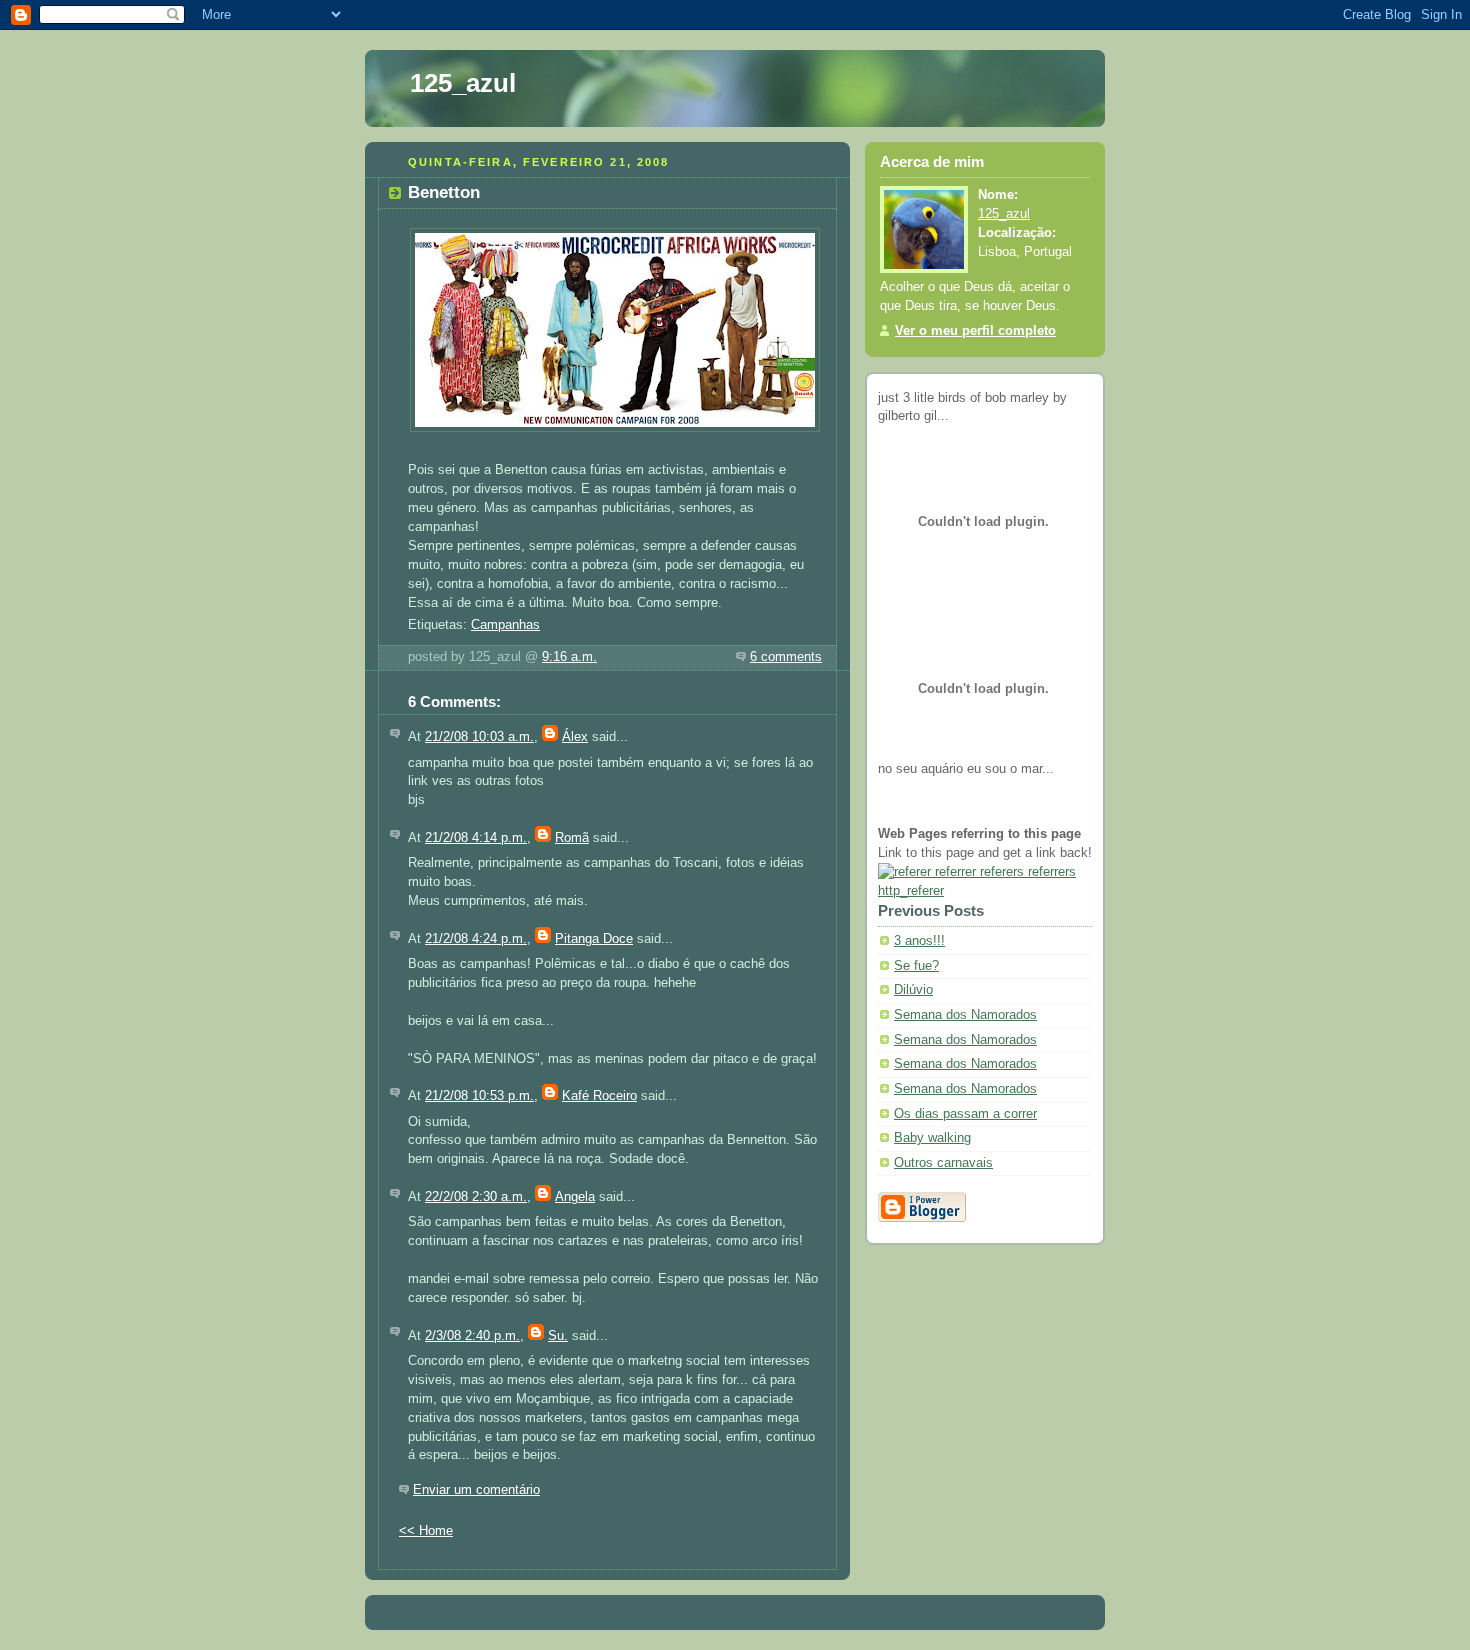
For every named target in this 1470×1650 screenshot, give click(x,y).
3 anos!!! (919, 941)
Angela (575, 1197)
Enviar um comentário (476, 1490)
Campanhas (505, 625)
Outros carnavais (943, 1163)
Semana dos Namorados (965, 1015)
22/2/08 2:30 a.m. (476, 1197)
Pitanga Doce (594, 939)
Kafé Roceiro (599, 1096)
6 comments (786, 657)
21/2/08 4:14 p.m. (476, 838)
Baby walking (932, 1138)
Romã (572, 838)
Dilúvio (913, 990)
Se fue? (916, 966)
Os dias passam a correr (965, 1114)
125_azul (463, 83)
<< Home (426, 1531)
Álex (575, 737)
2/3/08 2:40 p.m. (472, 1336)
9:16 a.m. (569, 657)
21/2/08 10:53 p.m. (479, 1096)
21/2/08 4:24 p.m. (476, 939)
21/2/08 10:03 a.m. (479, 737)
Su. (558, 1336)
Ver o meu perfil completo (975, 331)
